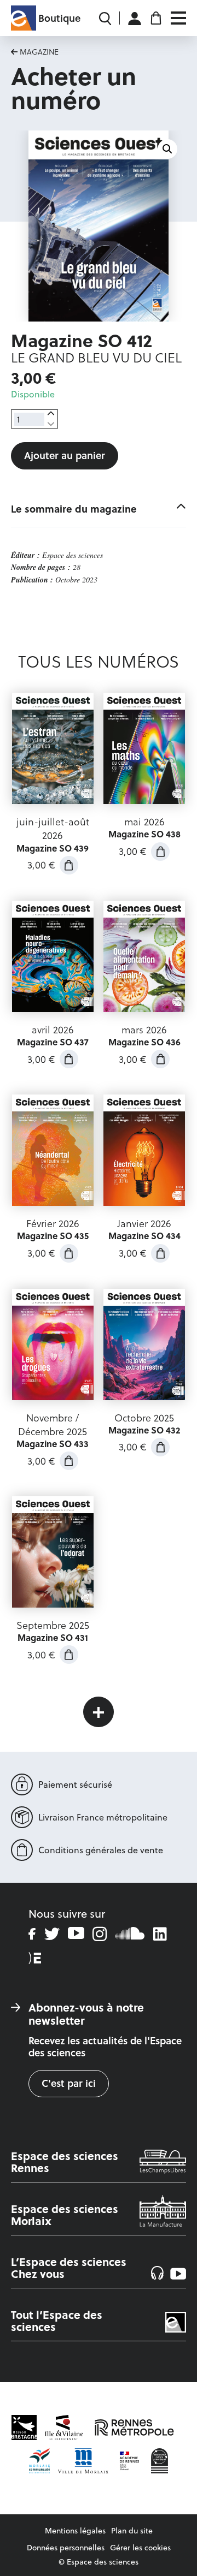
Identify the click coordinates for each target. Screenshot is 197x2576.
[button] (167, 149)
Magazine (39, 52)
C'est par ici (69, 2083)
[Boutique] (24, 18)
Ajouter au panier (65, 455)
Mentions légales (75, 2531)
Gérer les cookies (140, 2548)
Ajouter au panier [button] (69, 865)
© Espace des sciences (99, 2562)
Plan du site (132, 2531)
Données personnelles (66, 2548)
